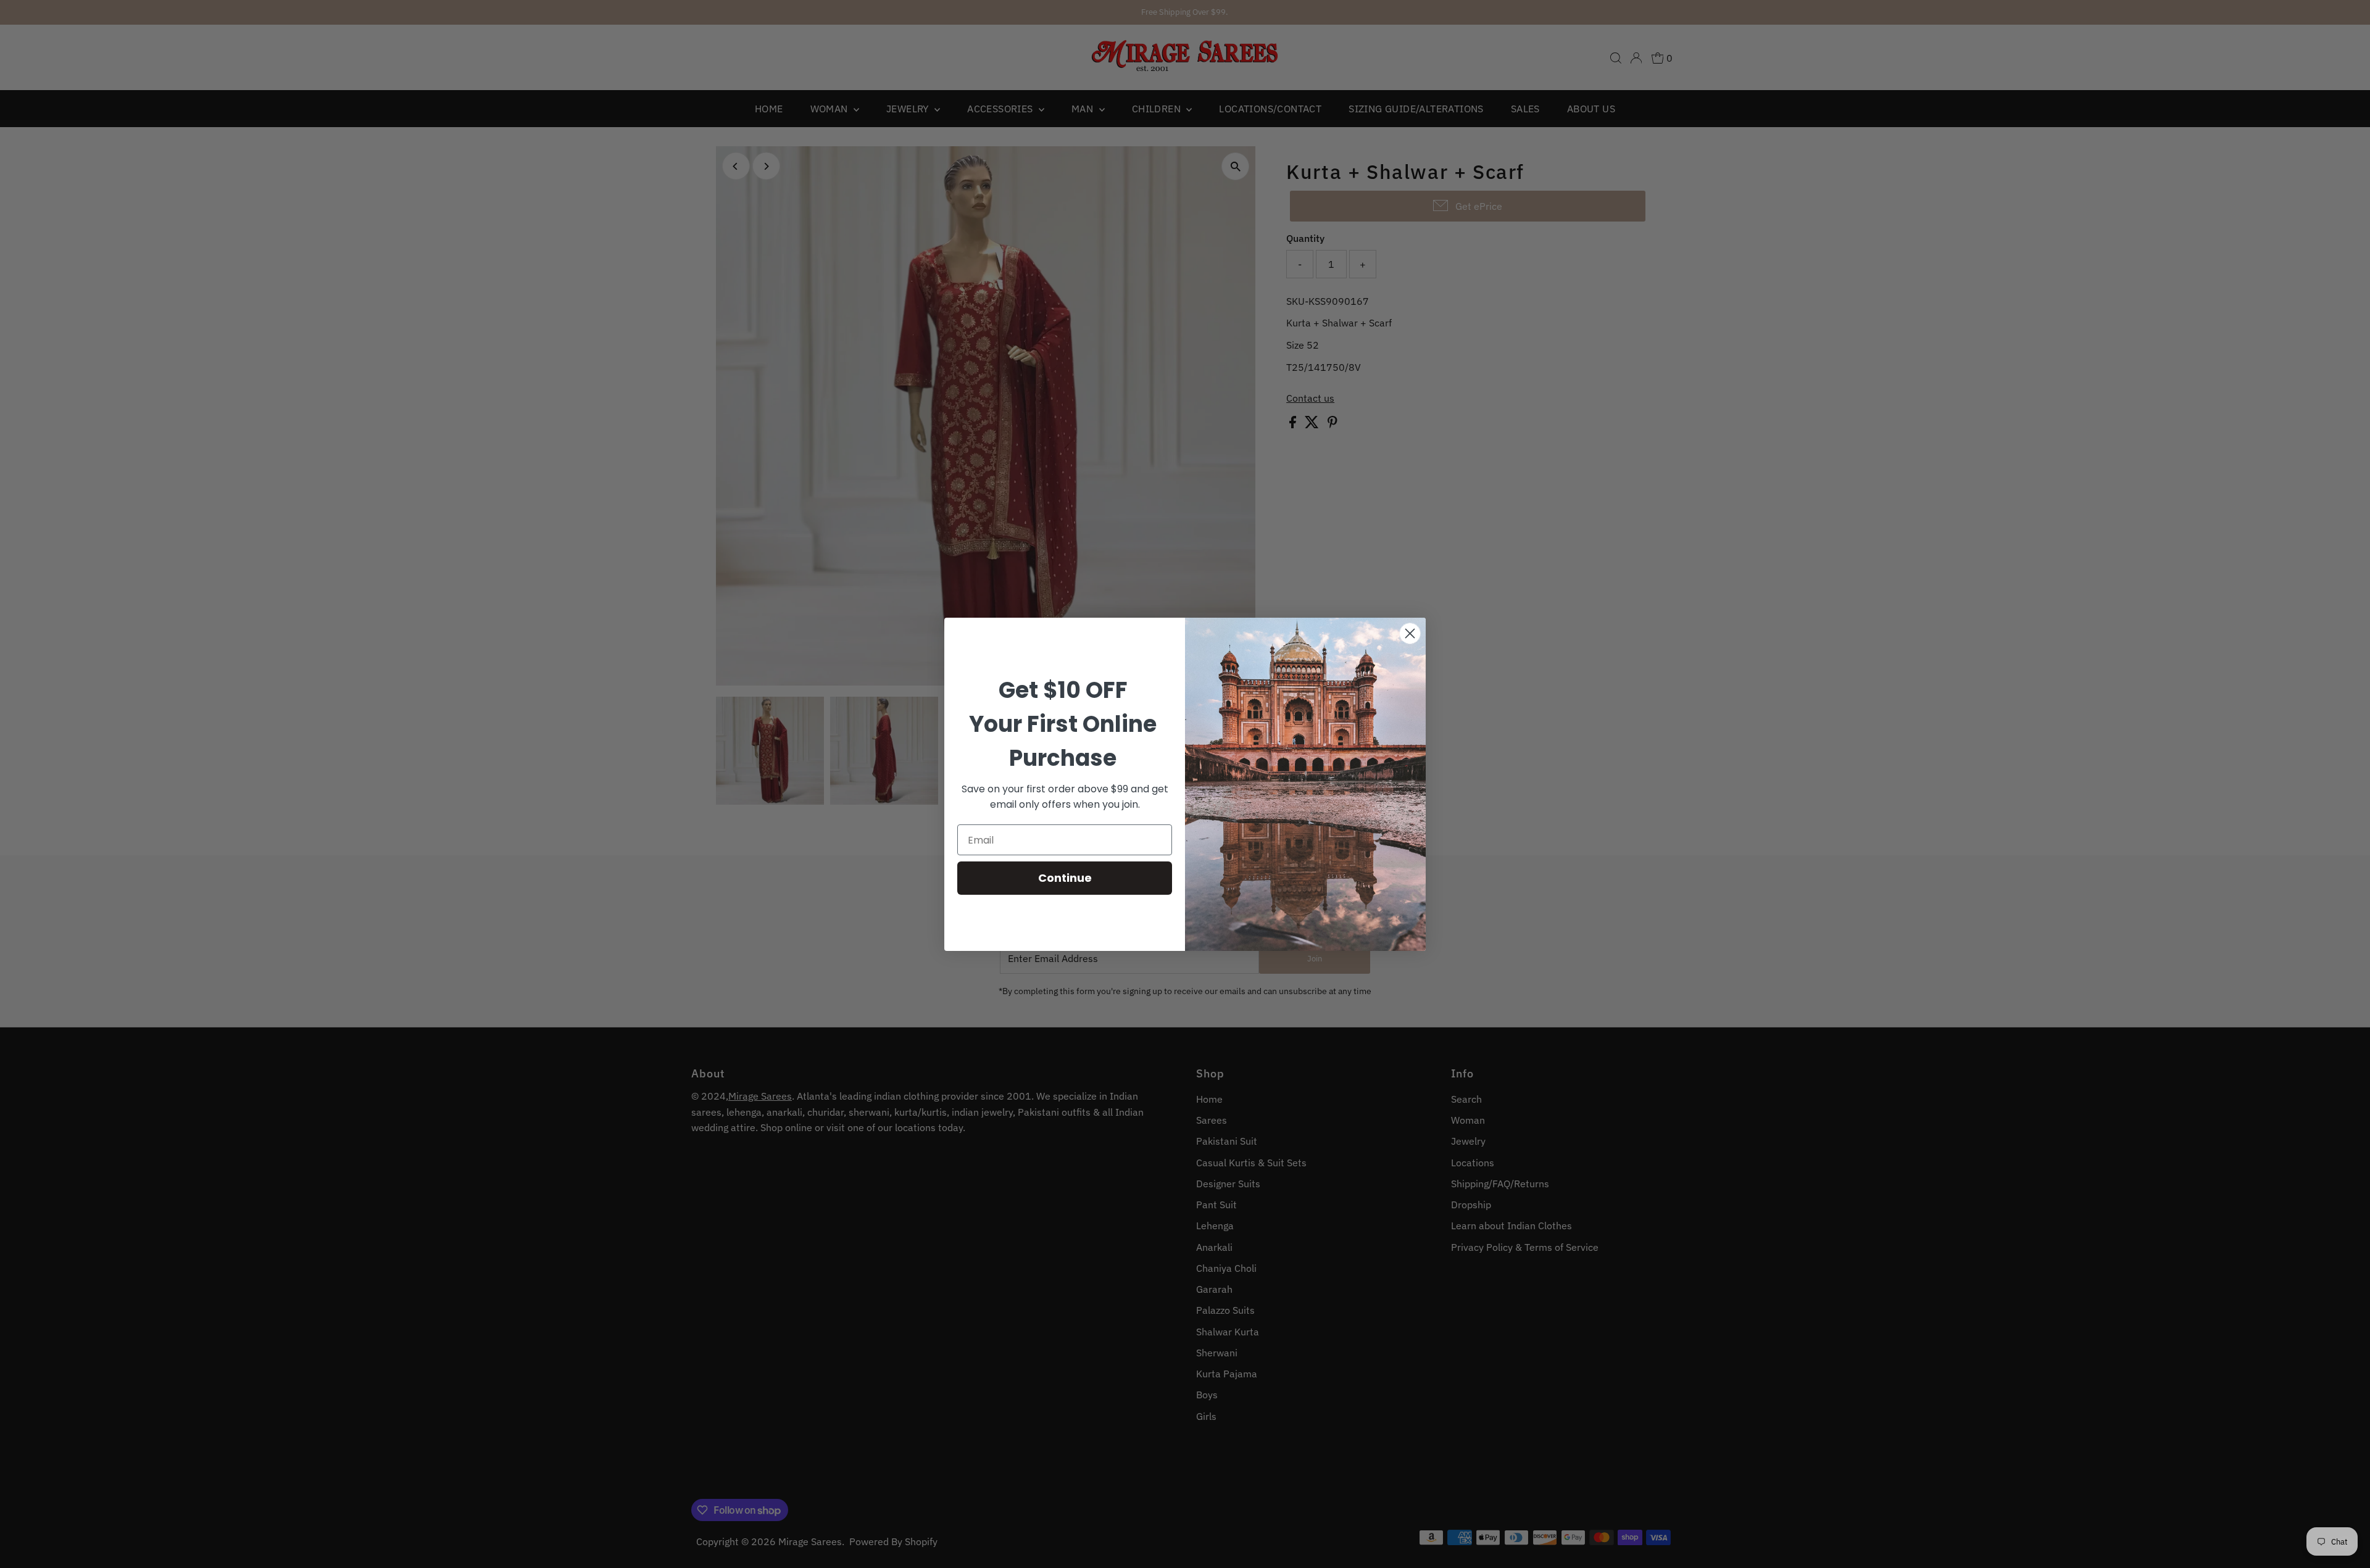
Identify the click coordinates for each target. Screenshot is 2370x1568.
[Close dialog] (1410, 633)
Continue (1065, 878)
